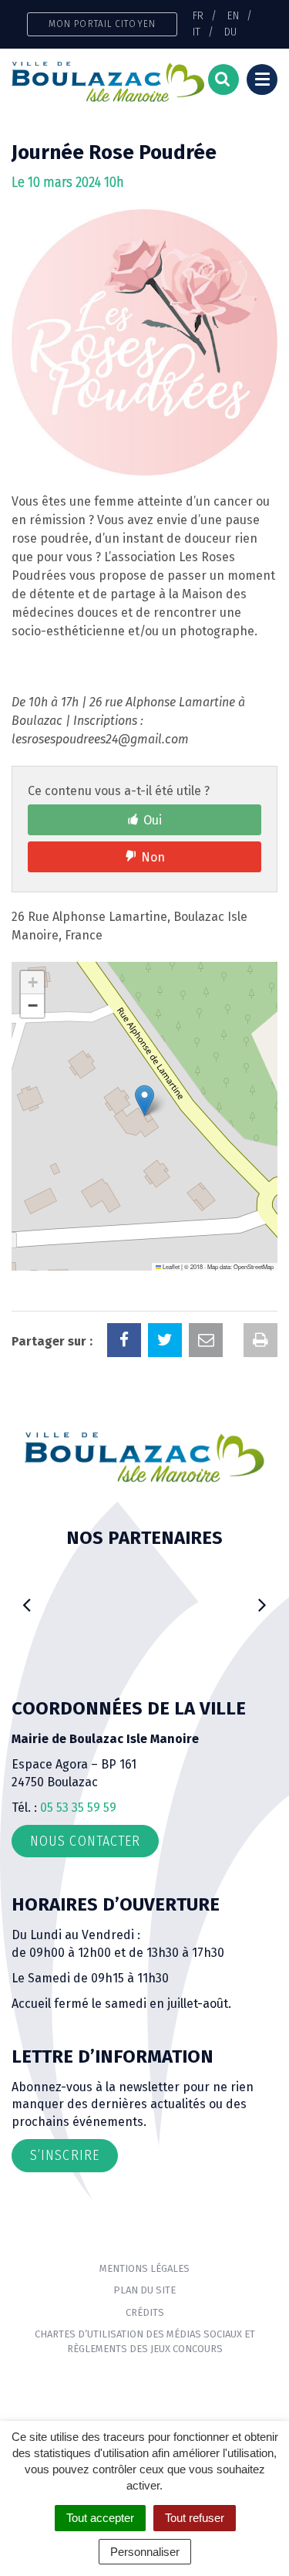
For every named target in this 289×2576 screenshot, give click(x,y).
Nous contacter (85, 1841)
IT (197, 32)
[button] (144, 1100)
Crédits (145, 2312)
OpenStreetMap (254, 1266)
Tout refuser (195, 2518)
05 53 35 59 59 (78, 1808)
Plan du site (144, 2290)
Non (153, 857)
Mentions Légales (144, 2268)
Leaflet (170, 1266)
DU (230, 32)
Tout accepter (100, 2518)
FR (198, 15)
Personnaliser (145, 2552)
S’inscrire (65, 2155)
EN (233, 15)
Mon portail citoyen (102, 24)
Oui (153, 820)
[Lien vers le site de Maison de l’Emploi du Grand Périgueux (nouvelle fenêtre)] (144, 1583)
